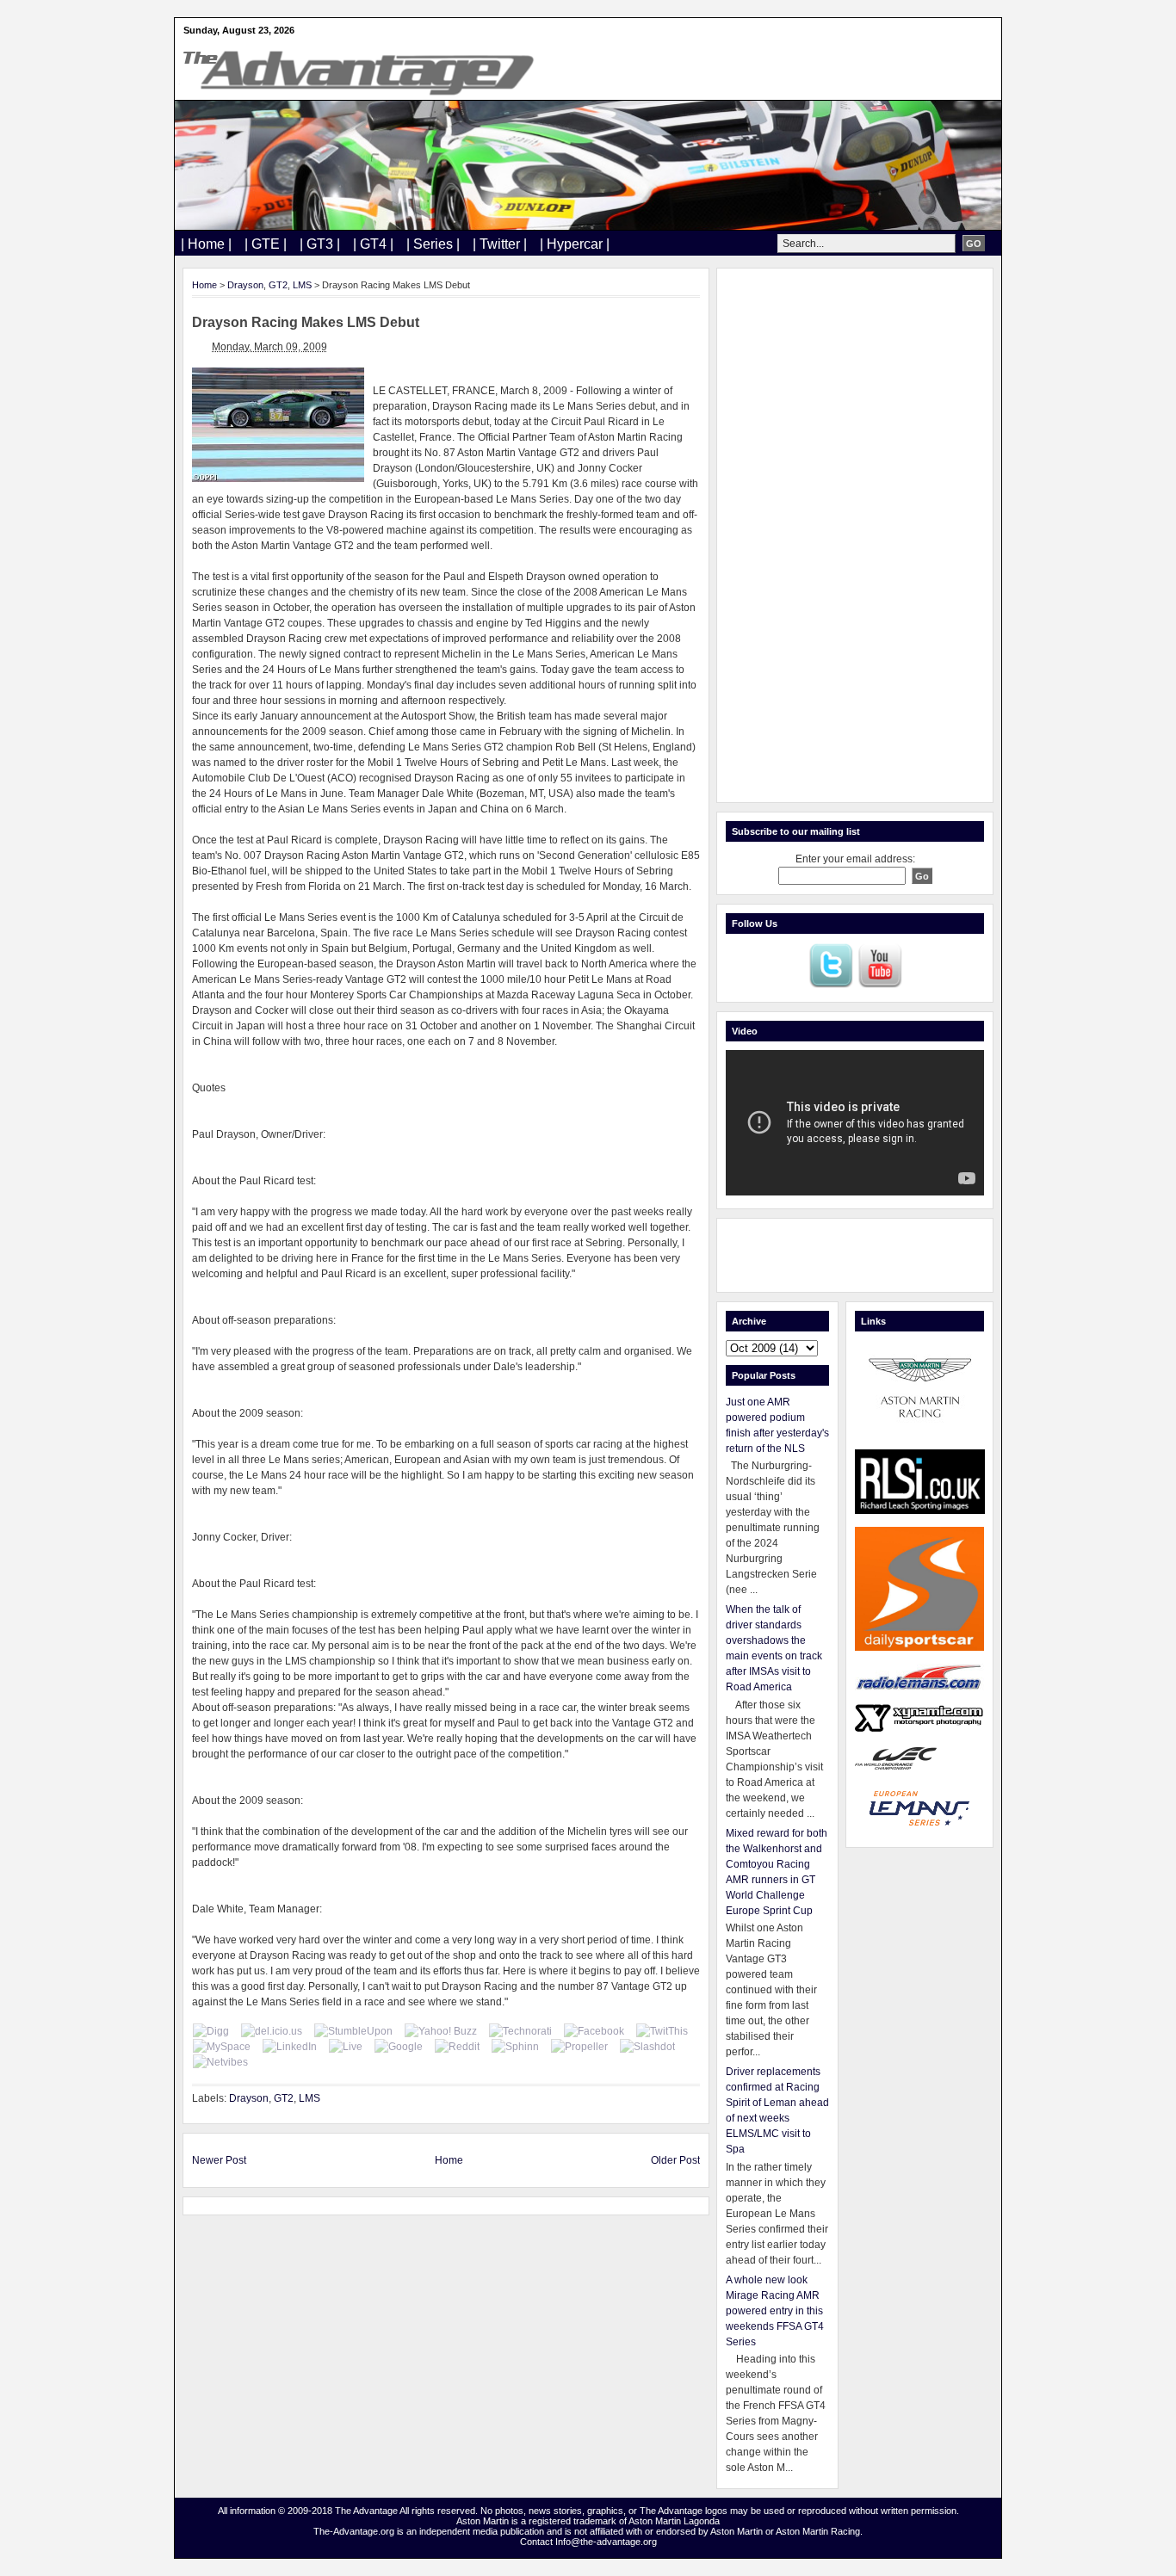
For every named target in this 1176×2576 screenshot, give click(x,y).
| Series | (433, 244)
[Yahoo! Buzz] (441, 2031)
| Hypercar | (575, 244)
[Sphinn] (515, 2047)
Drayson (245, 285)
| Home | (206, 244)
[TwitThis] (662, 2031)
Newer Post (219, 2160)
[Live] (346, 2047)
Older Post (675, 2160)
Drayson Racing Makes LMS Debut (306, 322)
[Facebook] (594, 2031)
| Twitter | (500, 244)
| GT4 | (373, 244)
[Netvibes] (220, 2062)
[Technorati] (520, 2031)
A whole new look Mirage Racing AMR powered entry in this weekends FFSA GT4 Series (775, 2311)
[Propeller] (579, 2047)
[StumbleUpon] (353, 2031)
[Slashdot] (647, 2047)
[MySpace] (222, 2047)
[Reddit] (457, 2047)
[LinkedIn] (290, 2047)
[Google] (399, 2047)
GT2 (278, 285)
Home (204, 285)
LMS (302, 285)
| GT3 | (320, 244)
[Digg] (211, 2031)
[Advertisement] (855, 535)
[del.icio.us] (272, 2031)
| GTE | (266, 244)
